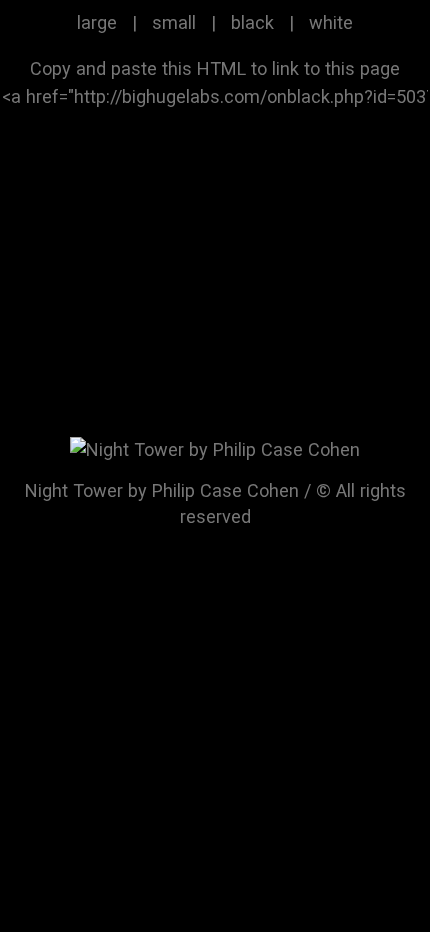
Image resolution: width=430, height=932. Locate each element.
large (97, 22)
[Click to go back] (215, 448)
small (174, 22)
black (252, 22)
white (331, 22)
